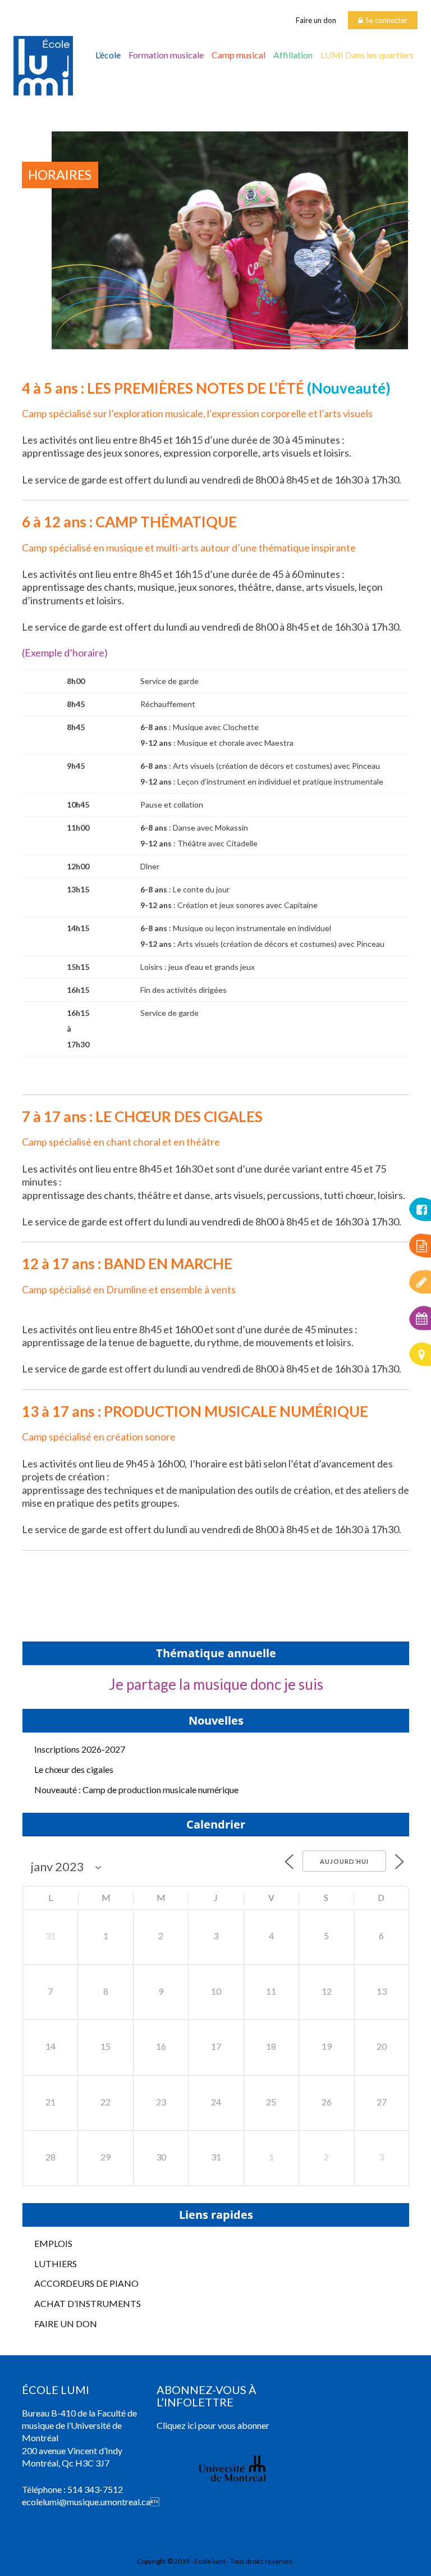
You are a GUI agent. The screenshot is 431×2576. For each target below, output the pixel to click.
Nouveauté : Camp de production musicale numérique (136, 1789)
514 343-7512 (95, 2489)
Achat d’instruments (88, 2303)
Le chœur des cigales (74, 1769)
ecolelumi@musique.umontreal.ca (86, 2502)
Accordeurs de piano (86, 2283)
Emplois (53, 2243)
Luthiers (56, 2263)
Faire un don (316, 20)
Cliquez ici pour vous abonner (213, 2425)
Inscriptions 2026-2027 (80, 1749)
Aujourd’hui (344, 1861)
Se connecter (386, 20)
